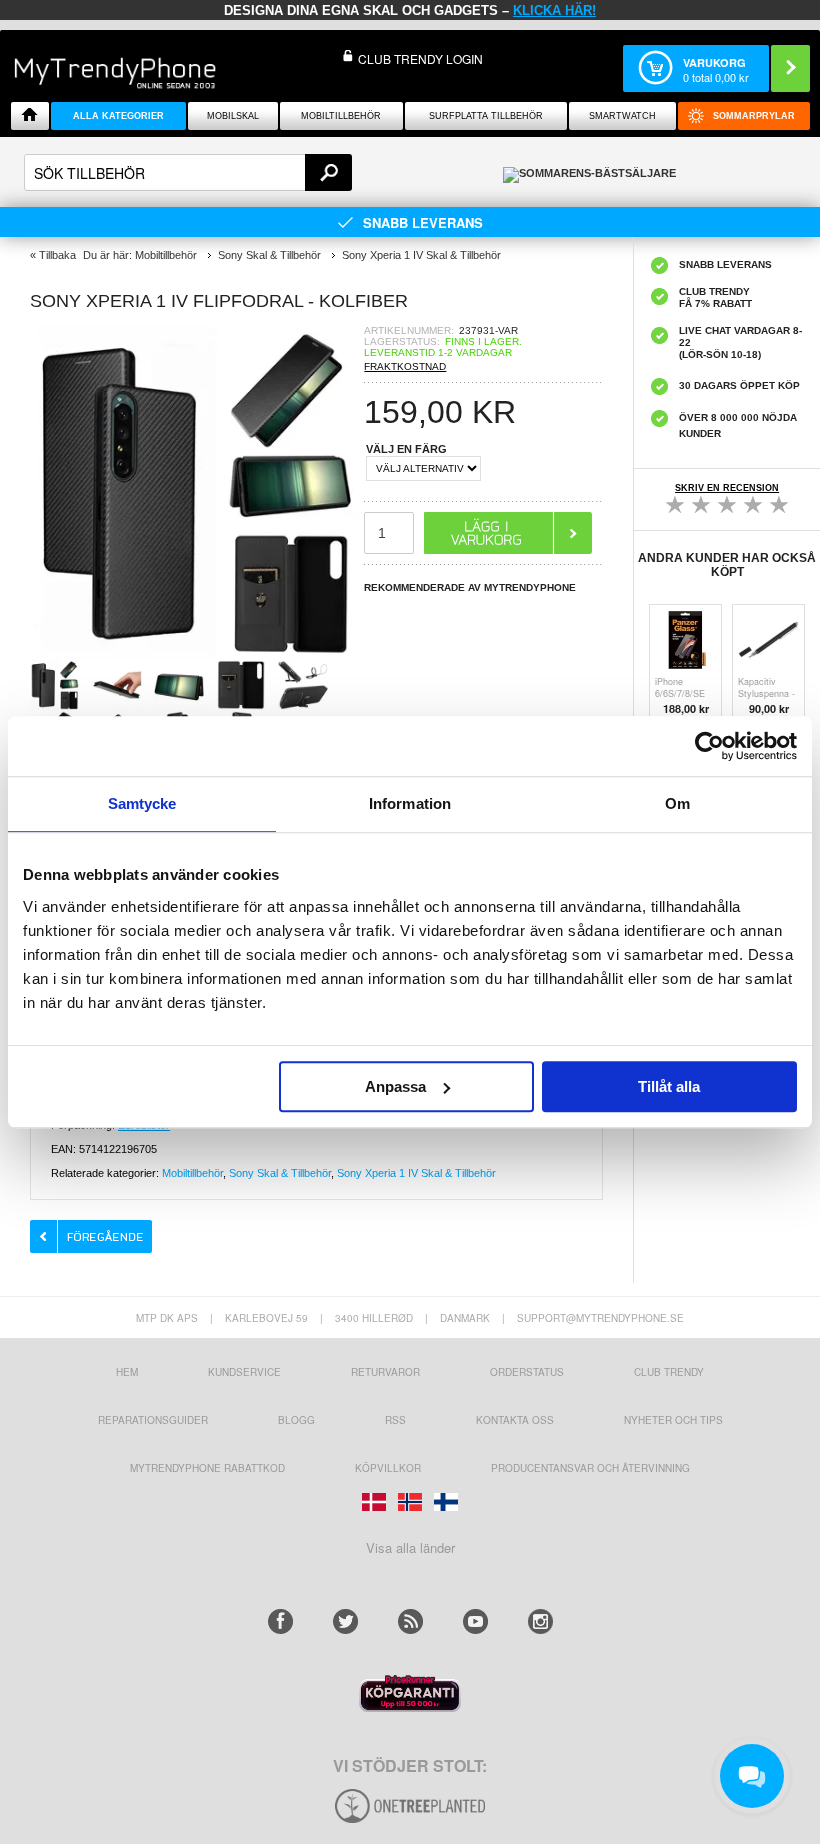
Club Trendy (669, 1372)
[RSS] (410, 1621)
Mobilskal (233, 116)
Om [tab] (677, 803)
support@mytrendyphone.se (600, 1318)
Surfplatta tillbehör (486, 116)
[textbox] (188, 172)
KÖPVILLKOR (388, 1468)
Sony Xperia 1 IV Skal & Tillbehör (416, 1173)
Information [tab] (410, 803)
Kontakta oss (515, 1420)
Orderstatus (527, 1372)
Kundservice (244, 1372)
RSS (395, 1420)
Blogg (296, 1420)
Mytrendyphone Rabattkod (207, 1468)
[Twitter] (345, 1621)
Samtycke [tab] (142, 803)
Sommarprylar (754, 116)
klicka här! (554, 10)
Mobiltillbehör (341, 116)
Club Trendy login (420, 58)
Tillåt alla (669, 1086)
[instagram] (540, 1621)
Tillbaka (57, 255)
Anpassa (395, 1086)
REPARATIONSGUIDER (153, 1420)
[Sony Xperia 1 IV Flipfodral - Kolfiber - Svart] (197, 653)
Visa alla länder (410, 1547)
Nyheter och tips (673, 1420)
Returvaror (385, 1372)
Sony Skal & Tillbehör (280, 1173)
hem (127, 1372)
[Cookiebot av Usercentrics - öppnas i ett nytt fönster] (709, 746)
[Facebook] (280, 1621)
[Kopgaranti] (410, 1706)
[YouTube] (475, 1621)
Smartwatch (622, 116)
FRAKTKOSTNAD (405, 366)
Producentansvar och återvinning (590, 1468)
